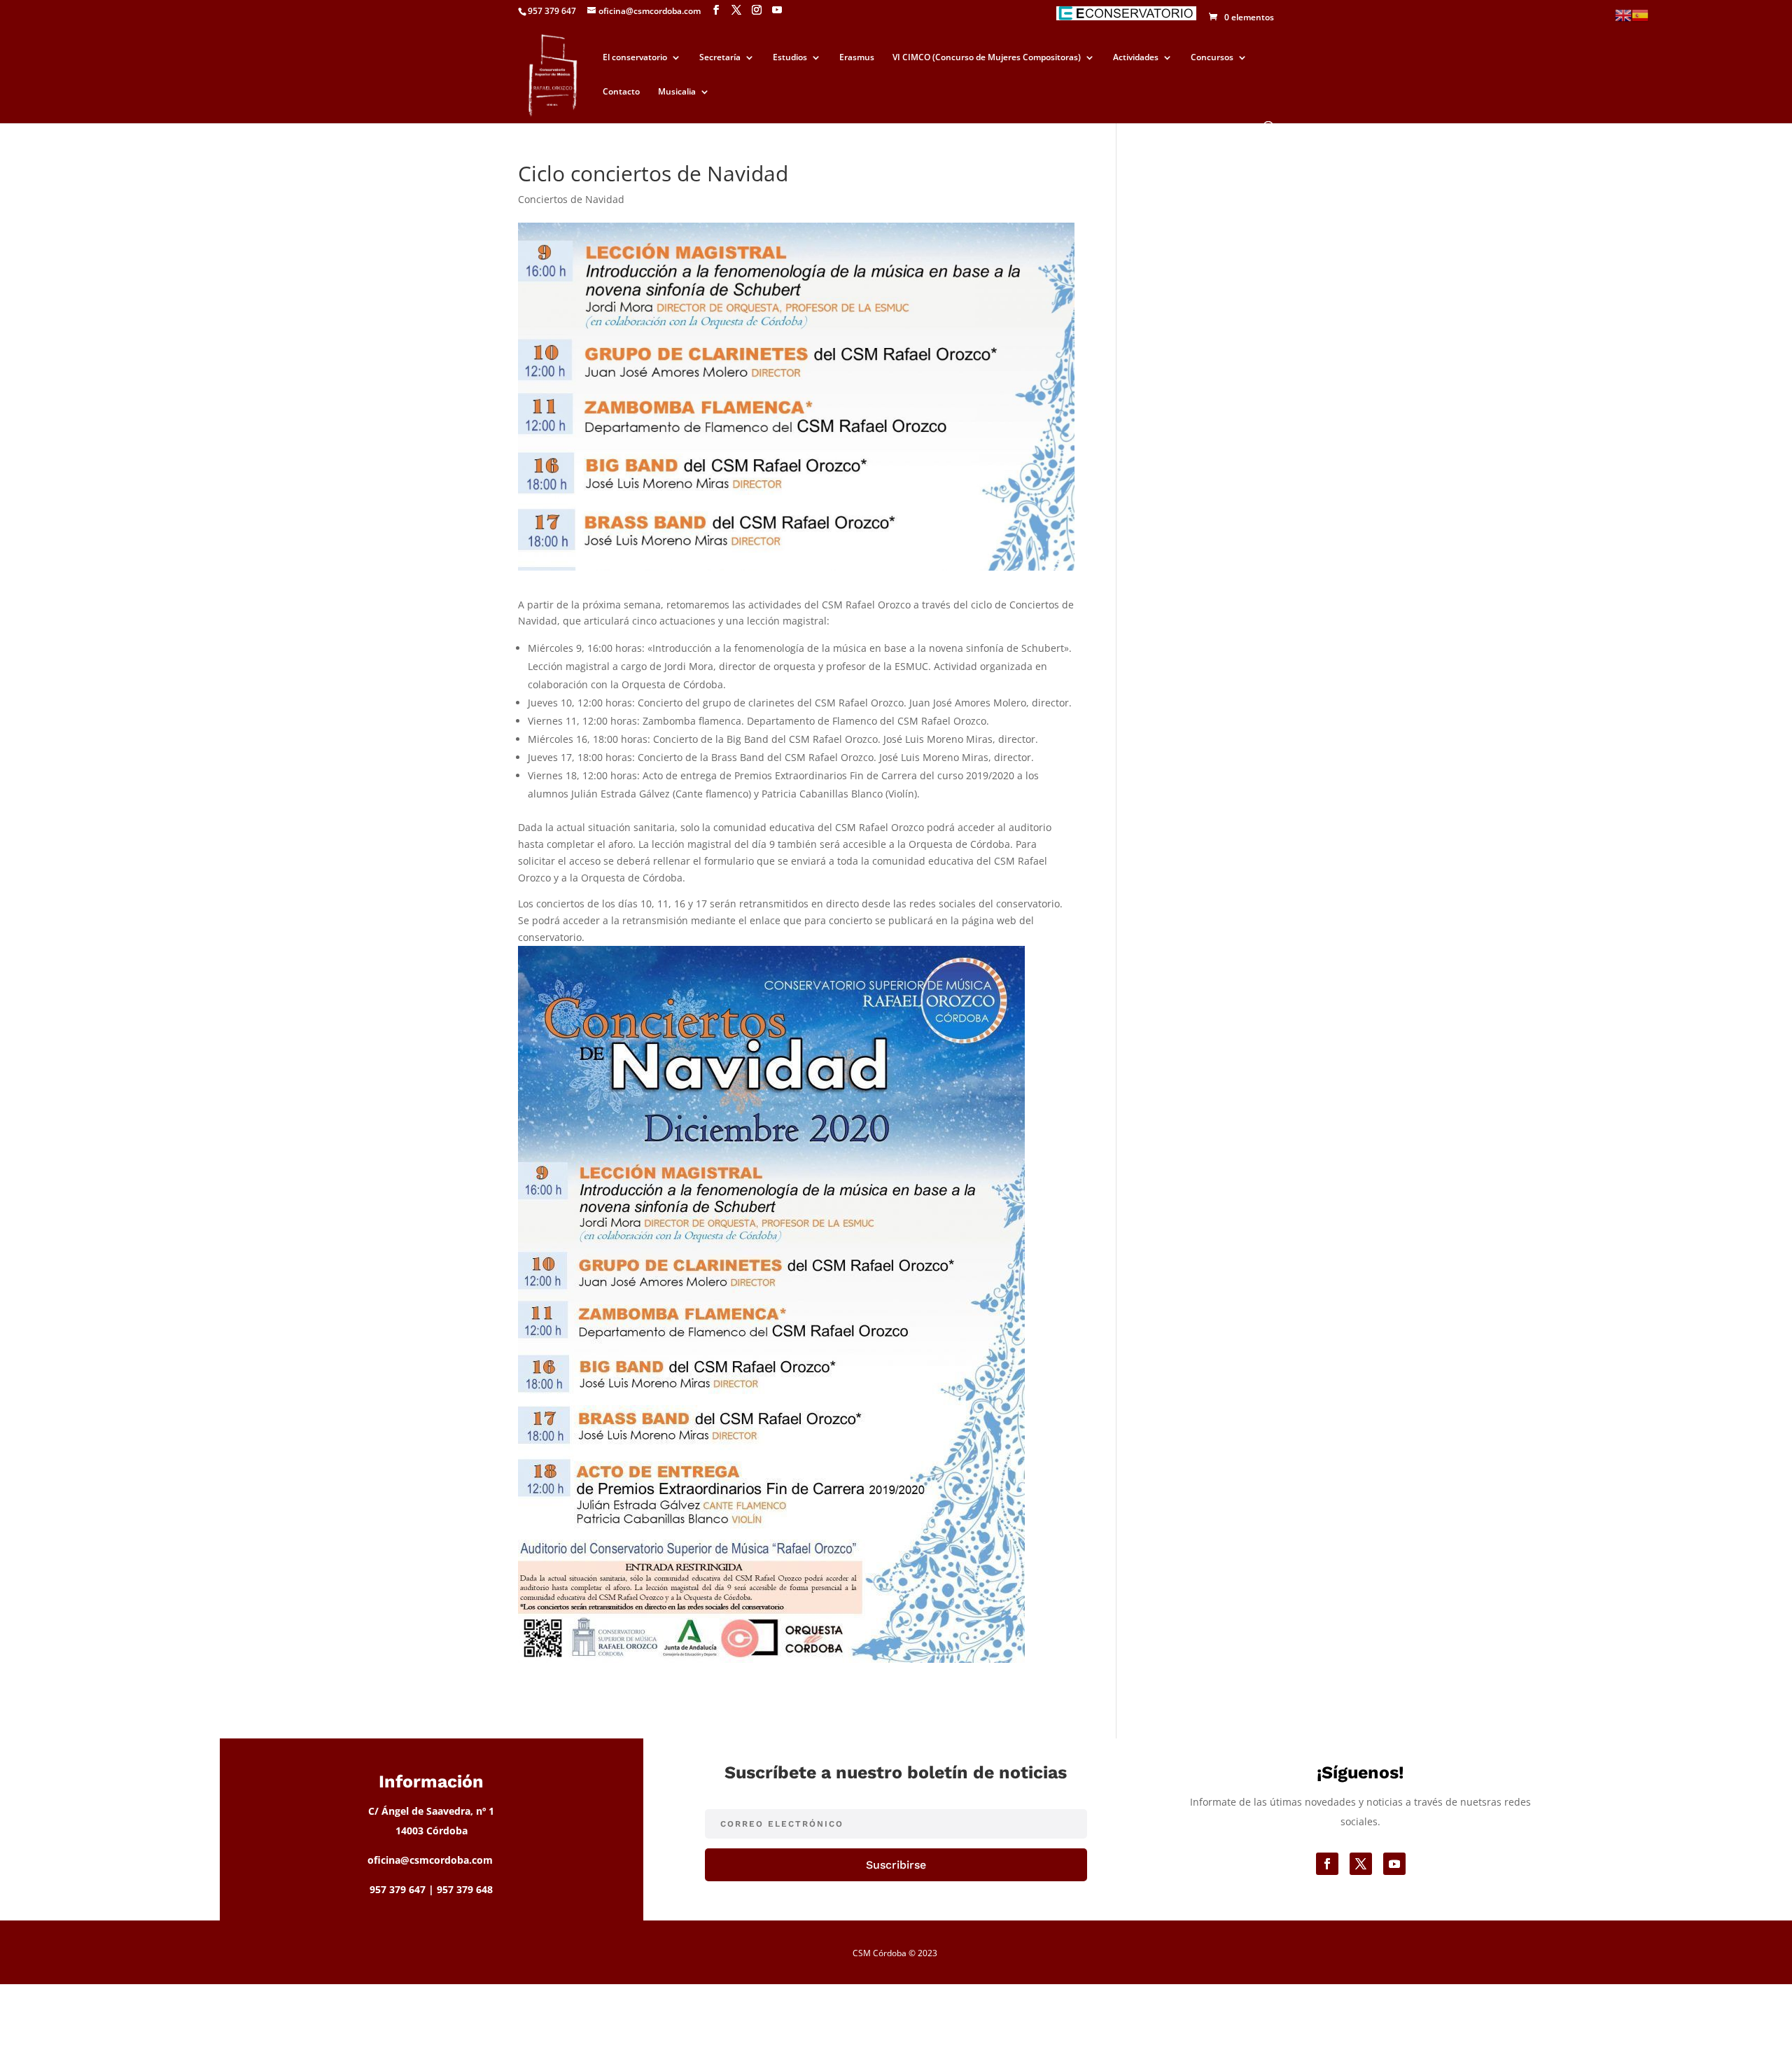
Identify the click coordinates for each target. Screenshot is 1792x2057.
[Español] (1640, 14)
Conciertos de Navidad (571, 199)
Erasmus (857, 58)
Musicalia (677, 92)
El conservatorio (635, 58)
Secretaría (720, 58)
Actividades (1136, 58)
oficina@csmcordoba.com (430, 1860)
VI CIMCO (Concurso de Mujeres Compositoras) (987, 58)
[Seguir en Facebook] (1327, 1864)
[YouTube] (777, 10)
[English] (1623, 14)
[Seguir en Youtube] (1394, 1864)
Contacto (621, 92)
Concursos (1212, 58)
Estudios (790, 58)
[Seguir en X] (1361, 1864)
